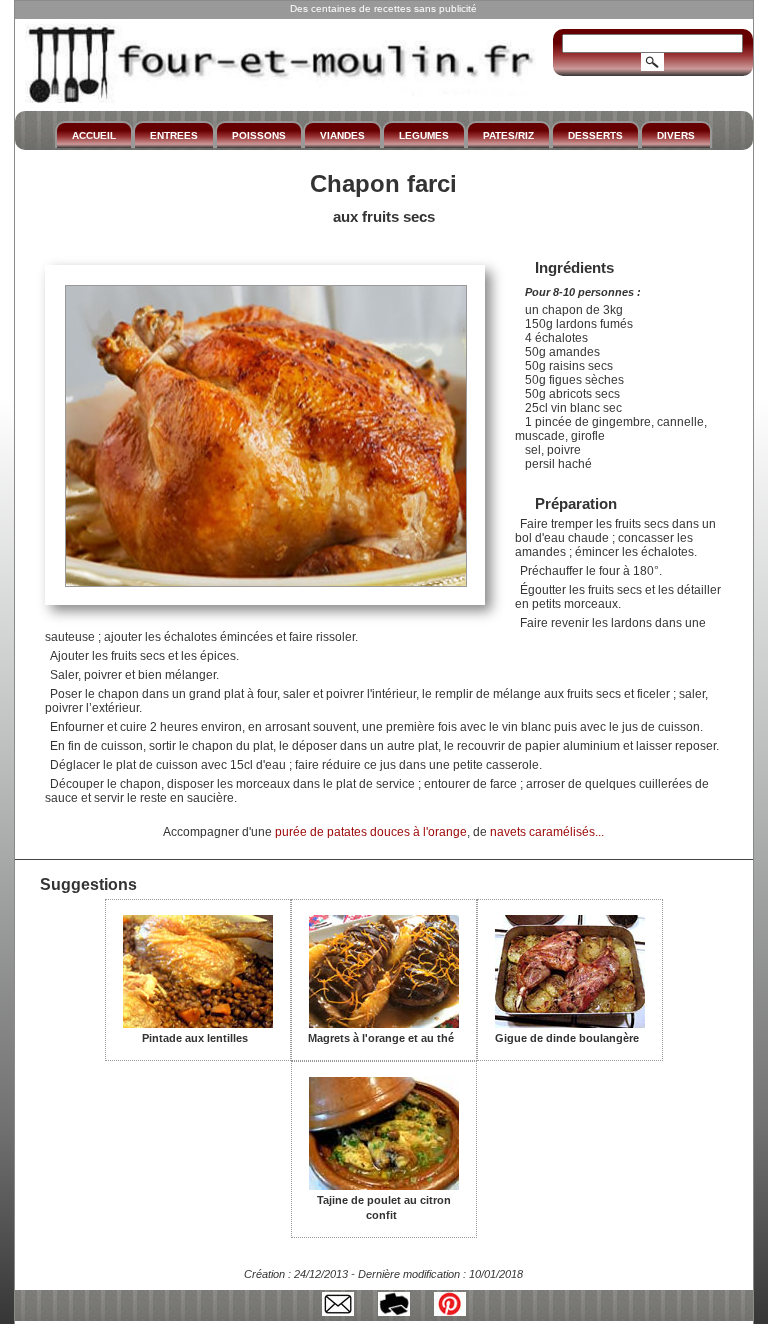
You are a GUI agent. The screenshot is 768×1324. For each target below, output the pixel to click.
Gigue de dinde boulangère (567, 1038)
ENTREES (174, 135)
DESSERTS (595, 135)
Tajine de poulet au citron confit (384, 1207)
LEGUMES (424, 135)
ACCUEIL (94, 135)
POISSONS (259, 135)
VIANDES (342, 135)
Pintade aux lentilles (195, 1038)
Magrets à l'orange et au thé (381, 1038)
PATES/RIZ (508, 135)
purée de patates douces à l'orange (371, 832)
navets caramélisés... (547, 832)
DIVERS (676, 135)
